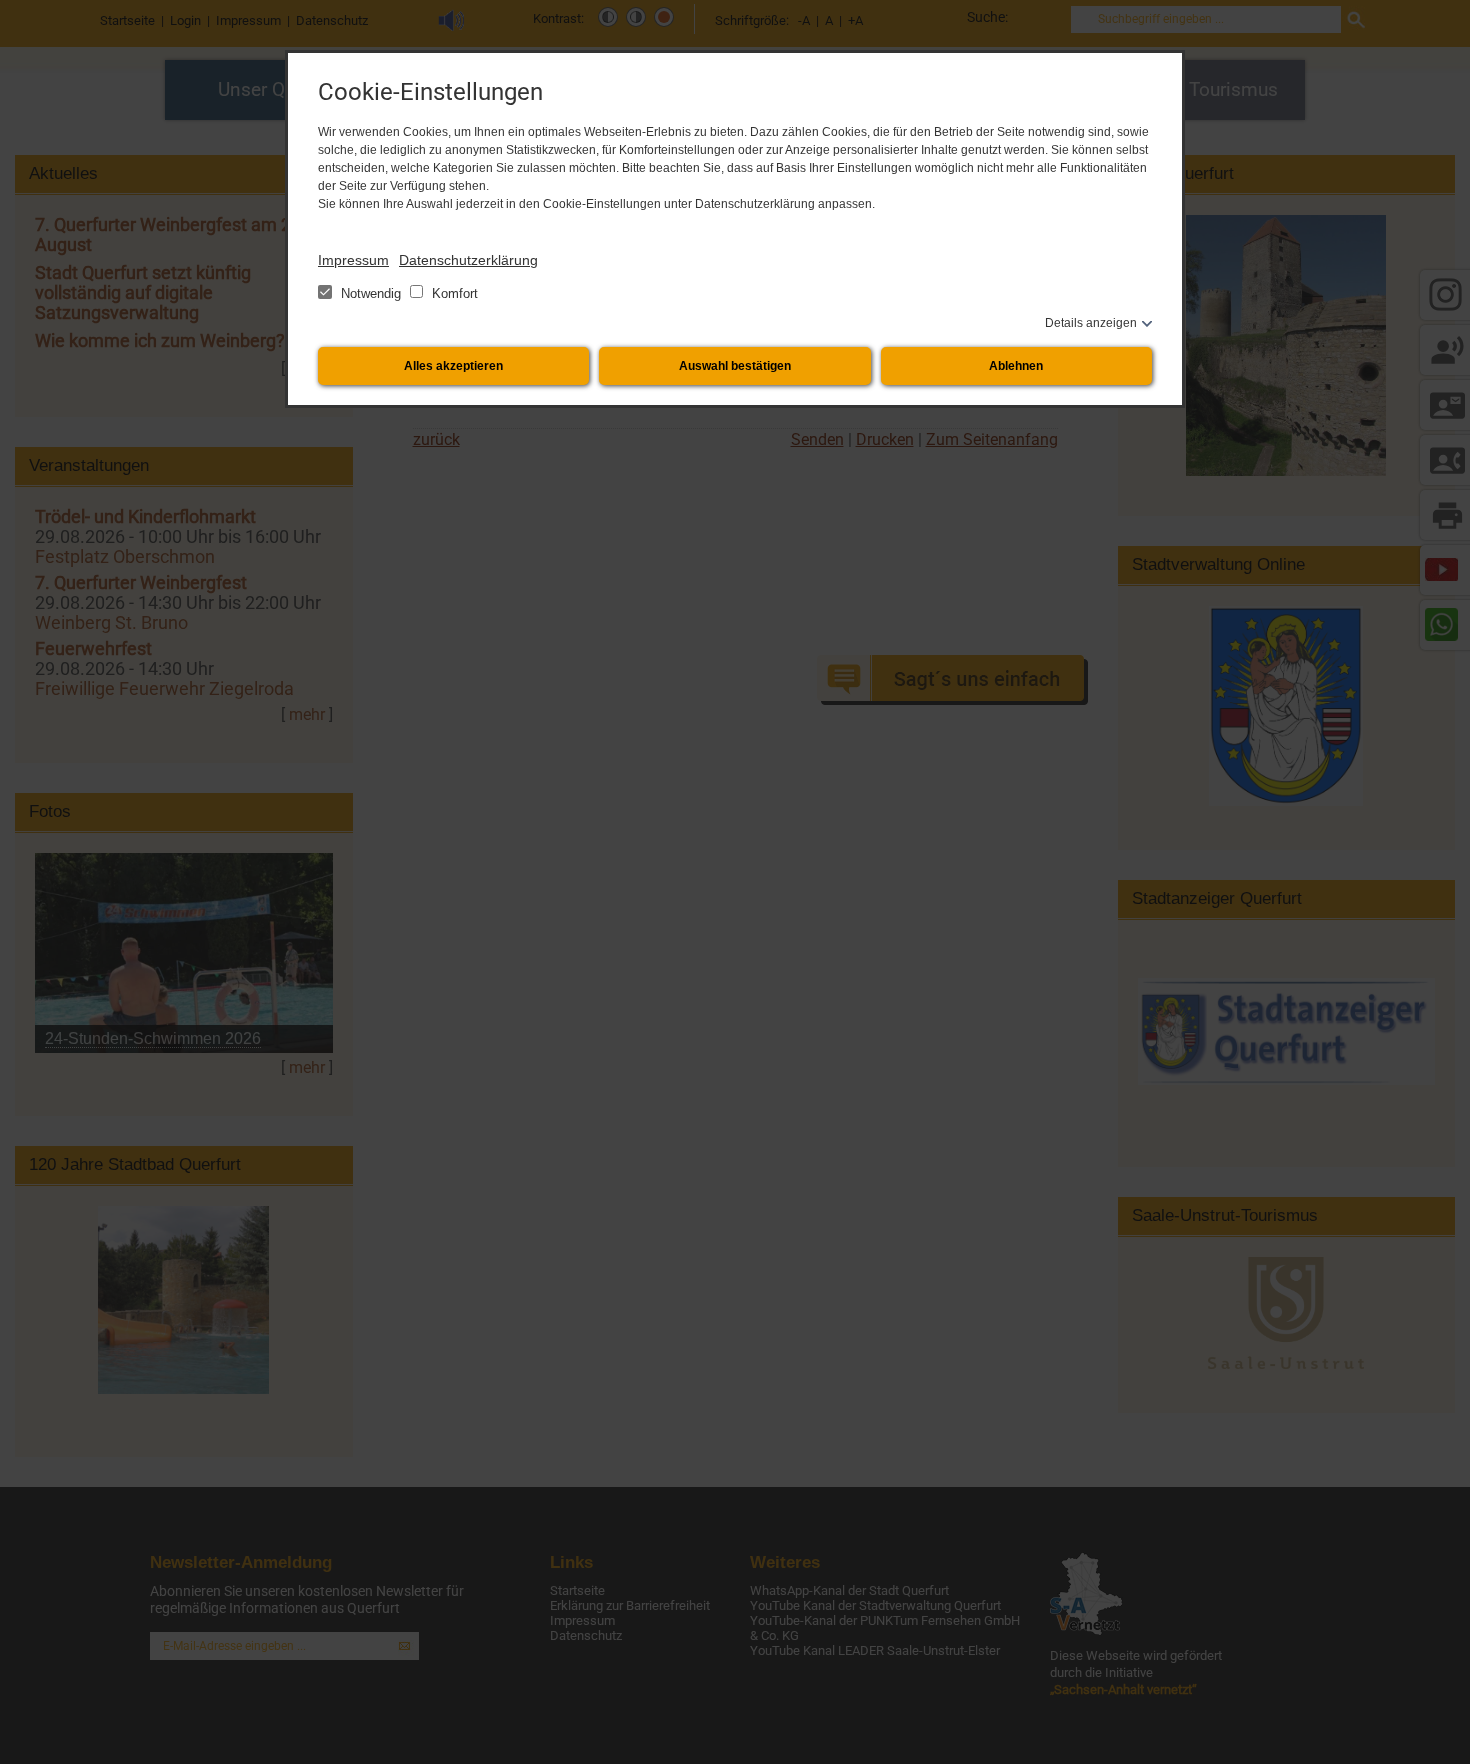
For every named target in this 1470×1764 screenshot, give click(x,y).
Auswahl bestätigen (735, 366)
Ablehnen (1016, 366)
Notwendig (371, 293)
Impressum (353, 260)
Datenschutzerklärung (468, 260)
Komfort (453, 293)
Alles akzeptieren (453, 366)
